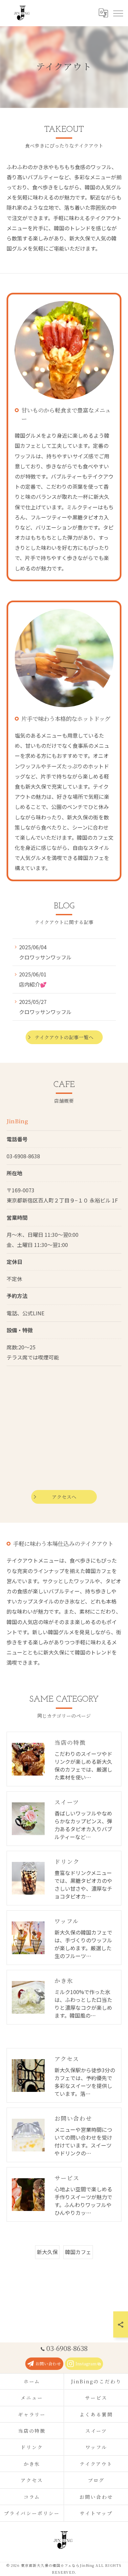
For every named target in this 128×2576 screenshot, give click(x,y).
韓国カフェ (78, 2252)
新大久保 (47, 2252)
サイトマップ (96, 2513)
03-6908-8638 (23, 1156)
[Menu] (118, 13)
